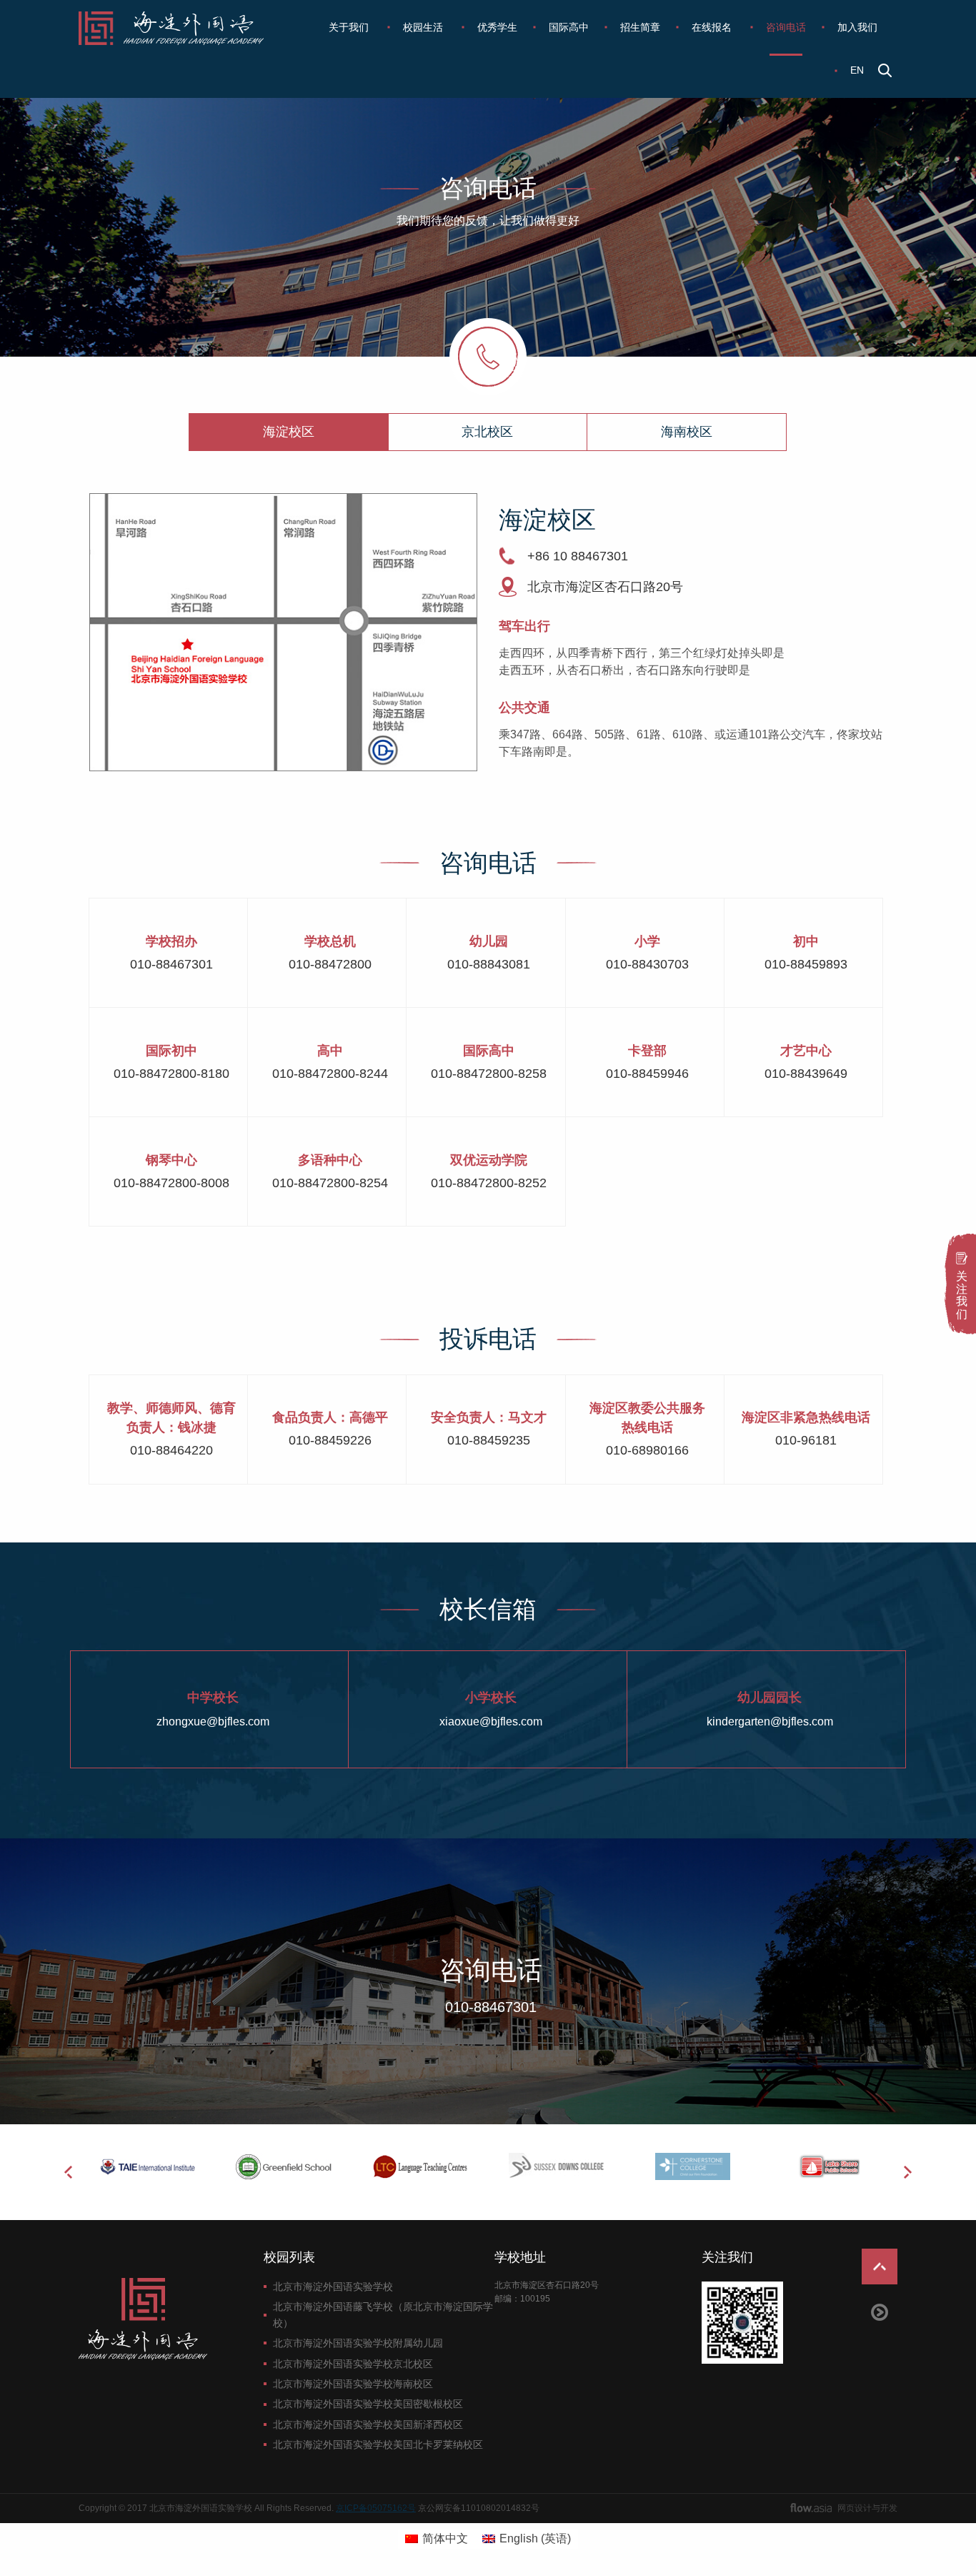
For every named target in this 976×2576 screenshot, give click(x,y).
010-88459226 (330, 1440)
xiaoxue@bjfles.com (491, 1722)
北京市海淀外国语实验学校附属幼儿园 (358, 2343)
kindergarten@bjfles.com (770, 1722)
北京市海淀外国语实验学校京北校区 (353, 2364)
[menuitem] (350, 27)
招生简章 (640, 27)
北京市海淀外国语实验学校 (333, 2287)
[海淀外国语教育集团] (181, 28)
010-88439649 (806, 1074)
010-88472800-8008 (171, 1183)
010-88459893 (806, 964)
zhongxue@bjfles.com (213, 1722)
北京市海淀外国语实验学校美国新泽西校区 (368, 2424)
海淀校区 (289, 432)
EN (857, 70)
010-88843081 (489, 964)
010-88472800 (330, 964)
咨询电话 (786, 27)
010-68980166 (647, 1450)
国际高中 (569, 27)
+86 (538, 556)
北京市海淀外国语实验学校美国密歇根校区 (368, 2404)
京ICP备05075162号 (376, 2508)
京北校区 (487, 432)
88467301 (599, 556)
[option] (147, 2166)
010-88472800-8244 (330, 1074)
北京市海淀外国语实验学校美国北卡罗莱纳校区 (378, 2444)
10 (560, 556)
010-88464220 (171, 1450)
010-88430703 (647, 964)
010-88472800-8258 (489, 1074)
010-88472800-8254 (330, 1183)
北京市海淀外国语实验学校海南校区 (353, 2384)
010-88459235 (489, 1440)
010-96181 (806, 1440)
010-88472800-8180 (171, 1074)
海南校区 (687, 432)
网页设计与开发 (867, 2508)
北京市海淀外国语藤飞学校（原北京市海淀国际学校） (383, 2314)
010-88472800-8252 (489, 1183)
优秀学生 (497, 27)
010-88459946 (647, 1074)
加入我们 (857, 27)
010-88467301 (171, 964)
